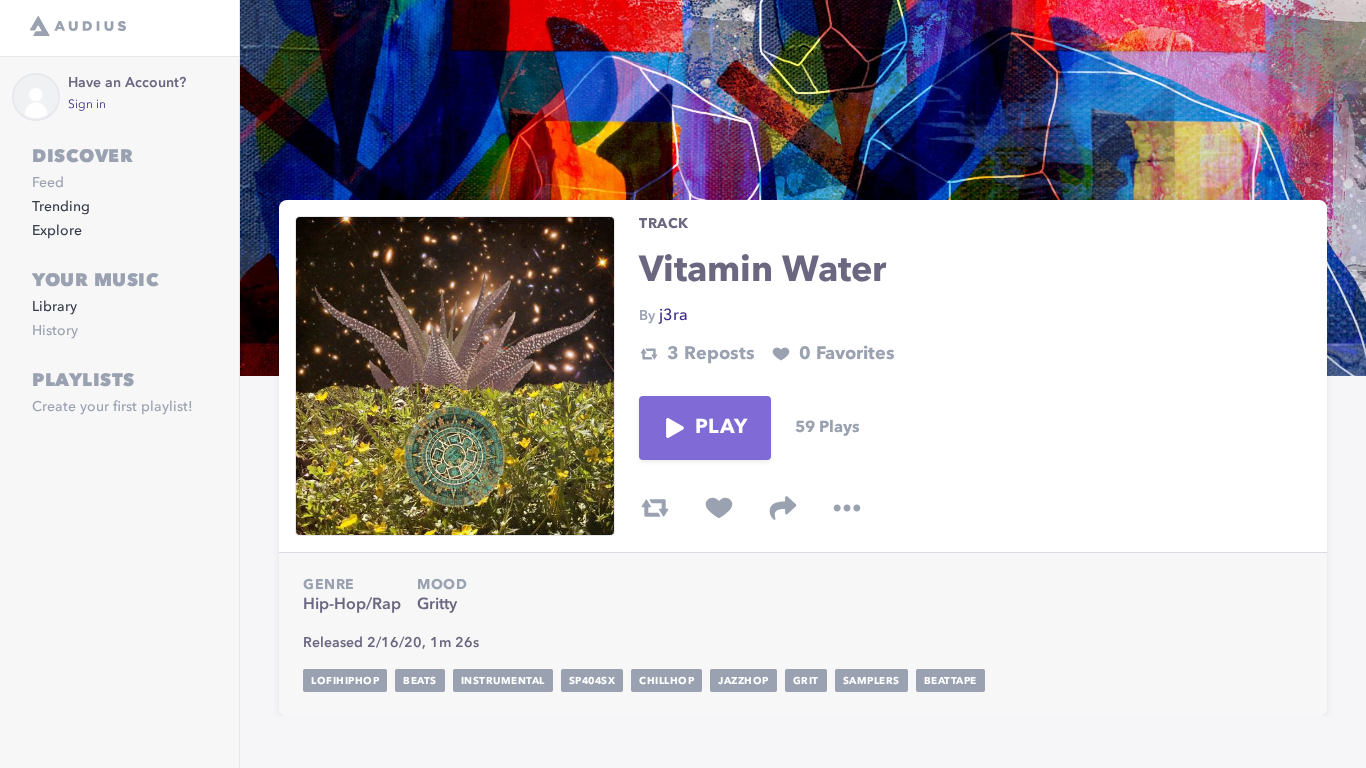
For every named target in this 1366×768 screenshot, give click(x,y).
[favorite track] (719, 508)
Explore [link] (57, 231)
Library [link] (54, 307)
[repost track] (655, 508)
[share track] (783, 508)
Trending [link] (61, 207)
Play (721, 428)
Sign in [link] (87, 105)
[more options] (847, 508)
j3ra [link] (673, 316)
